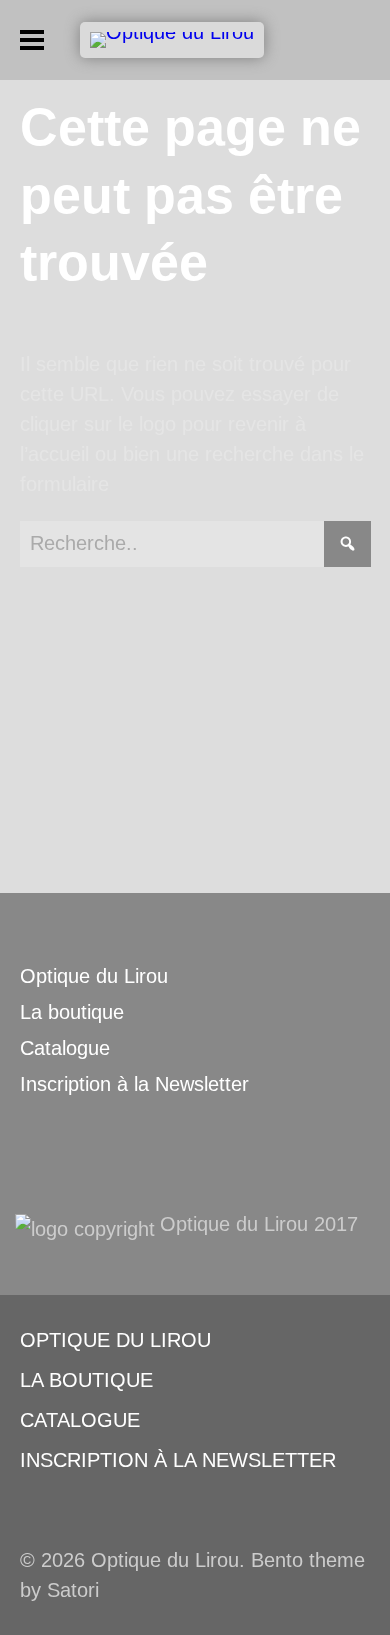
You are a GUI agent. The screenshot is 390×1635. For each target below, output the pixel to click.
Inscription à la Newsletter (134, 1084)
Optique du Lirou (94, 976)
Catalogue (65, 1048)
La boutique (72, 1012)
